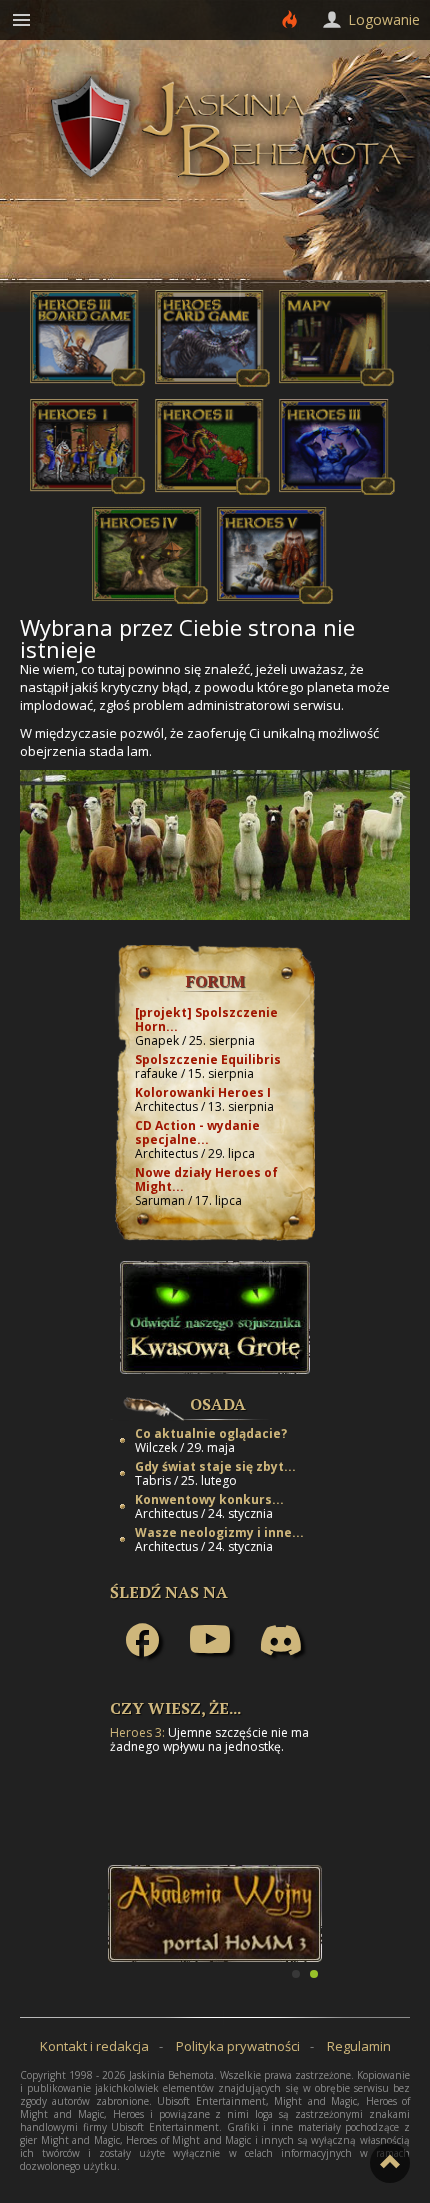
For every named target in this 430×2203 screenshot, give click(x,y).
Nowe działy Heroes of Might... (206, 1179)
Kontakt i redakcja (94, 2046)
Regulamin (359, 2046)
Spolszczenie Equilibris (208, 1059)
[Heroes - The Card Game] (213, 382)
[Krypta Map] (337, 382)
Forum (215, 981)
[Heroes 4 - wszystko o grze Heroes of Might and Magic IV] (150, 599)
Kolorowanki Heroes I (203, 1092)
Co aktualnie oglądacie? (211, 1433)
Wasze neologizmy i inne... (219, 1532)
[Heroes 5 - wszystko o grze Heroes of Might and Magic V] (275, 599)
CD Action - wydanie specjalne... (197, 1132)
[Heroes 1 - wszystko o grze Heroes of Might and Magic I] (88, 490)
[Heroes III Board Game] (88, 382)
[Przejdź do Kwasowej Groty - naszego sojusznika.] (215, 1369)
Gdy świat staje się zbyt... (215, 1466)
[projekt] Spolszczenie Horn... (206, 1019)
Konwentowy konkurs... (209, 1499)
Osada (218, 1404)
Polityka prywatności (238, 2046)
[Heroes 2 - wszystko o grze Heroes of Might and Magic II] (213, 490)
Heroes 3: (137, 1732)
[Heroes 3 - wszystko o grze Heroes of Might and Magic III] (337, 490)
